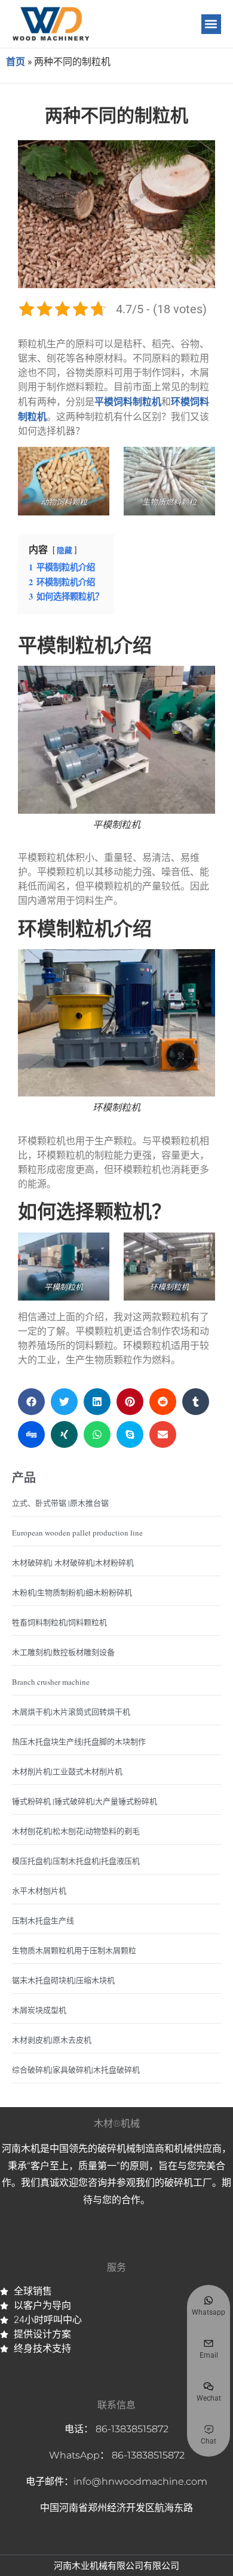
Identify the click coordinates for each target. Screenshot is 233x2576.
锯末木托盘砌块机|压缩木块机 (63, 1980)
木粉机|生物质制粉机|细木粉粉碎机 (72, 1592)
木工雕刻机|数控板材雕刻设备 (63, 1652)
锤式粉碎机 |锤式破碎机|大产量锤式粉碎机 (85, 1801)
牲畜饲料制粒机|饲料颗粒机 (59, 1622)
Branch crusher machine (51, 1682)
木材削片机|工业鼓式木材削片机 (67, 1771)
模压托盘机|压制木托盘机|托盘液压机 (76, 1861)
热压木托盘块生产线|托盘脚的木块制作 (79, 1741)
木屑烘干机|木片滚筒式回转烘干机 (71, 1712)
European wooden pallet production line (77, 1533)
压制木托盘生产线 (43, 1920)
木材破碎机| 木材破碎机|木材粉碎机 (73, 1562)
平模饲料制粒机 (128, 401)
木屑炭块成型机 (39, 2010)
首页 (16, 61)
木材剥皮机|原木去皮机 (52, 2040)
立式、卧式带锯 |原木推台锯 (60, 1503)
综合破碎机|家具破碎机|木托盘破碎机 (76, 2070)
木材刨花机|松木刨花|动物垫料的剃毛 (76, 1831)
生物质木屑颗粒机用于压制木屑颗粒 (74, 1950)
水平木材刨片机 (39, 1891)
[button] (211, 24)
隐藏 (65, 550)
